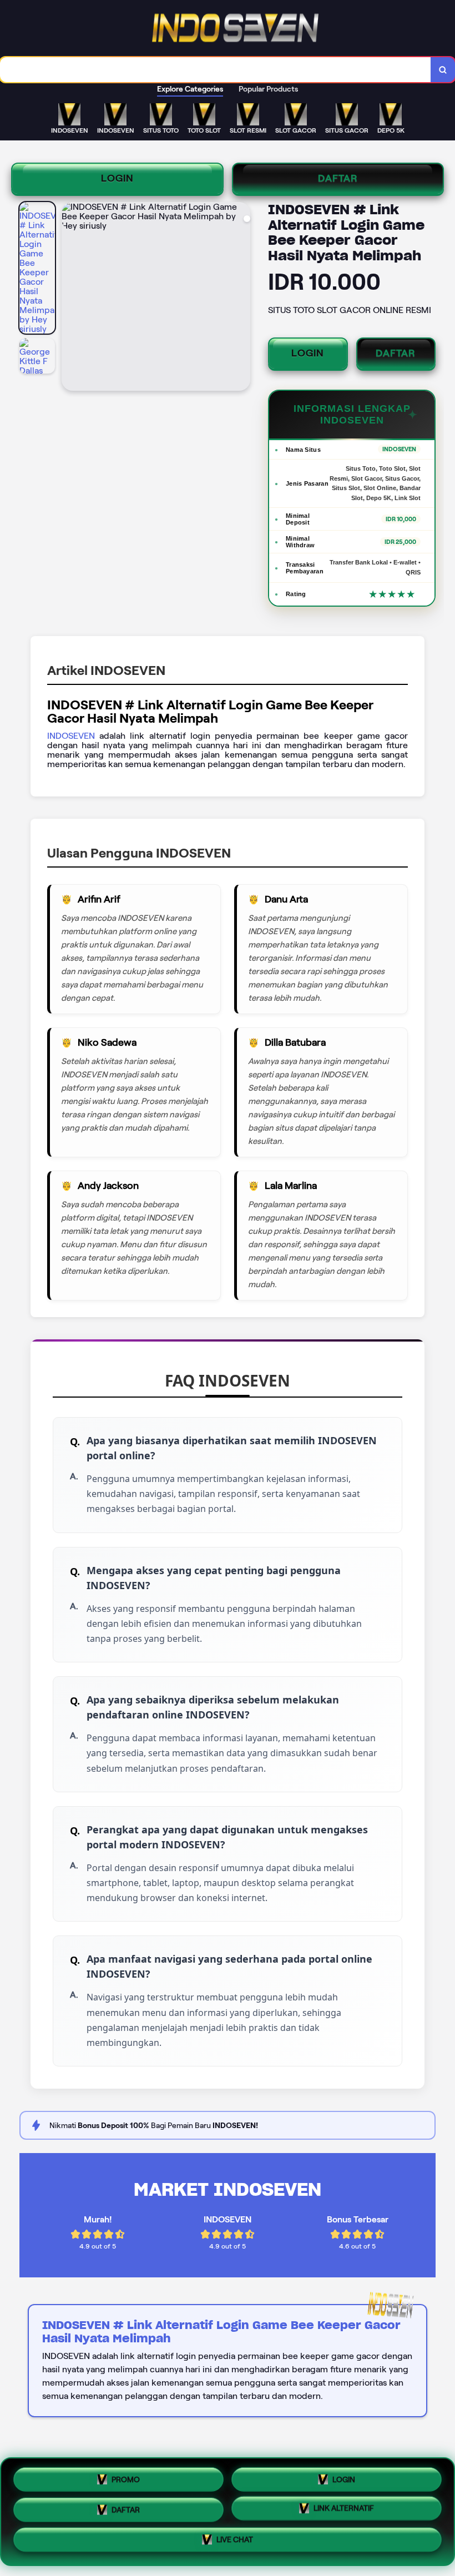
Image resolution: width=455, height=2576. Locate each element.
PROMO (126, 2475)
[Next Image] (241, 298)
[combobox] (216, 70)
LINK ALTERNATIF (344, 2511)
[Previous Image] (70, 298)
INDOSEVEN (71, 736)
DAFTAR (338, 178)
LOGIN (117, 178)
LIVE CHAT (235, 2544)
